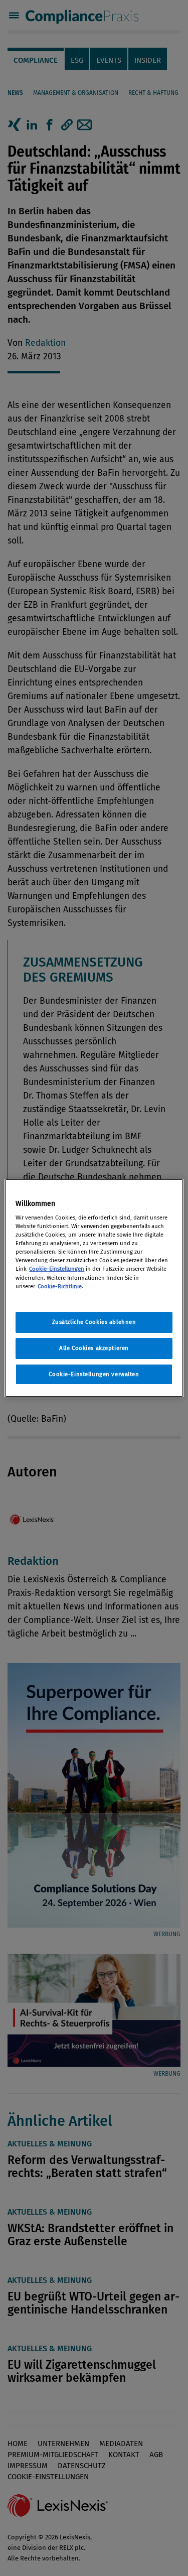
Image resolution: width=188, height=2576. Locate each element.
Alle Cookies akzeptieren (94, 1348)
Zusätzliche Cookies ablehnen (94, 1322)
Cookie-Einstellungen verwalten (94, 1374)
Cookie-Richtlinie (60, 1286)
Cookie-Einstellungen (57, 1269)
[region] (94, 1288)
